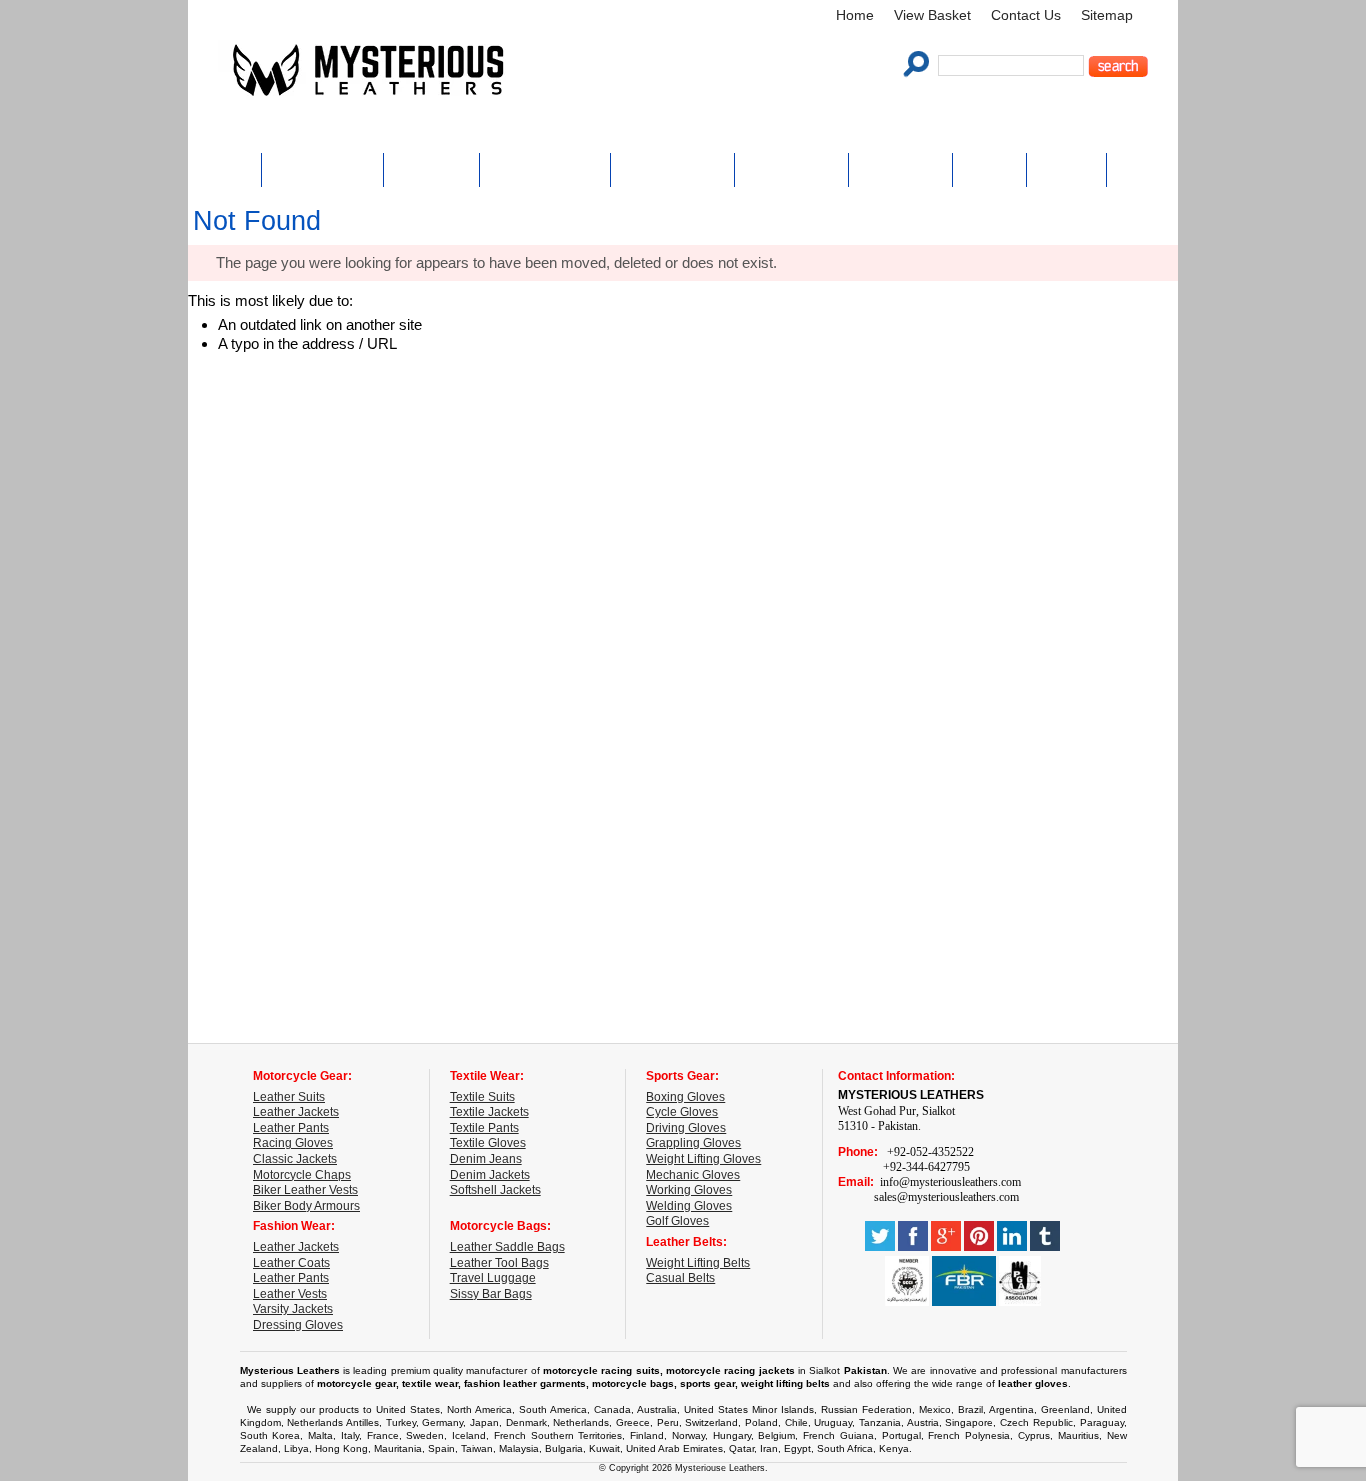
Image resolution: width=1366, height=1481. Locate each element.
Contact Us (1026, 15)
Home (855, 15)
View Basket (932, 15)
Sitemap (1107, 15)
